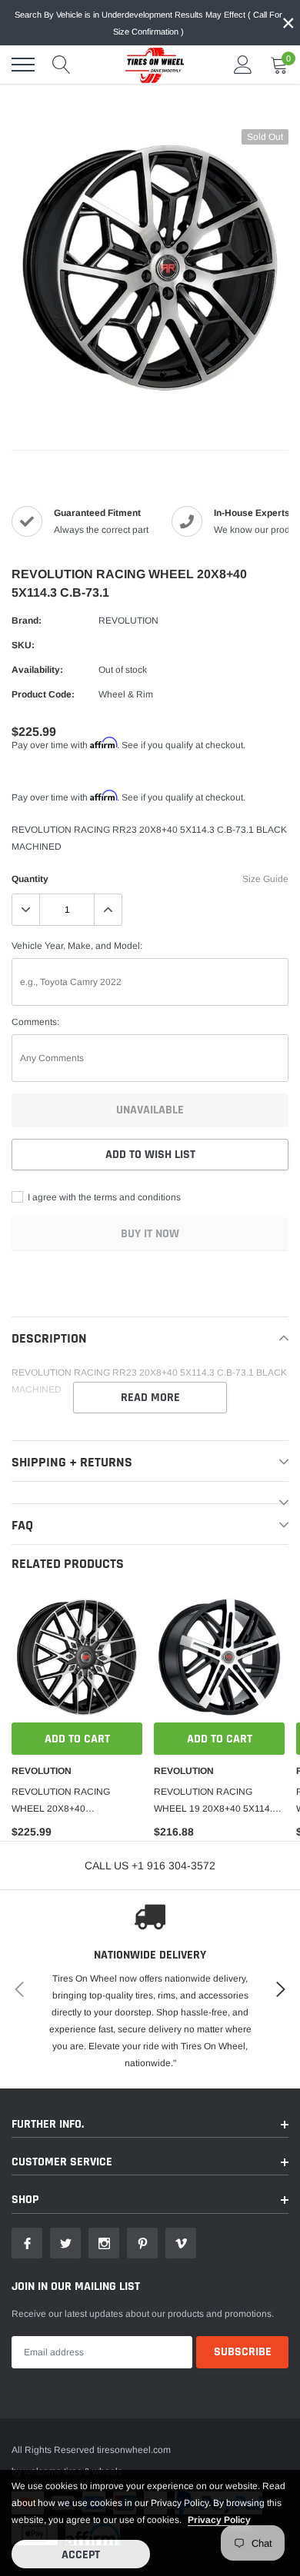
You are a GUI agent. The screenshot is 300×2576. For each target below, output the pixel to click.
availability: (37, 670)
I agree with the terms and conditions (103, 1197)
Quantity (30, 879)
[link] (77, 1657)
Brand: (27, 621)
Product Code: (43, 694)
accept (81, 2555)
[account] (243, 65)
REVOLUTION (128, 621)
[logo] (150, 65)
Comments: (35, 1022)
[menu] (23, 65)
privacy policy (219, 2520)
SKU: (23, 645)
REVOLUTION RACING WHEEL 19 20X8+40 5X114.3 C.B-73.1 (216, 1802)
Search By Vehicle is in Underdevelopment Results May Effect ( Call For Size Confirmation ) (148, 23)
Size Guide (265, 879)
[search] (62, 65)
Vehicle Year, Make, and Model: (77, 946)
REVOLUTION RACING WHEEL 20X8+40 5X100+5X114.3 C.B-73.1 (65, 1802)
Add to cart (77, 1739)
